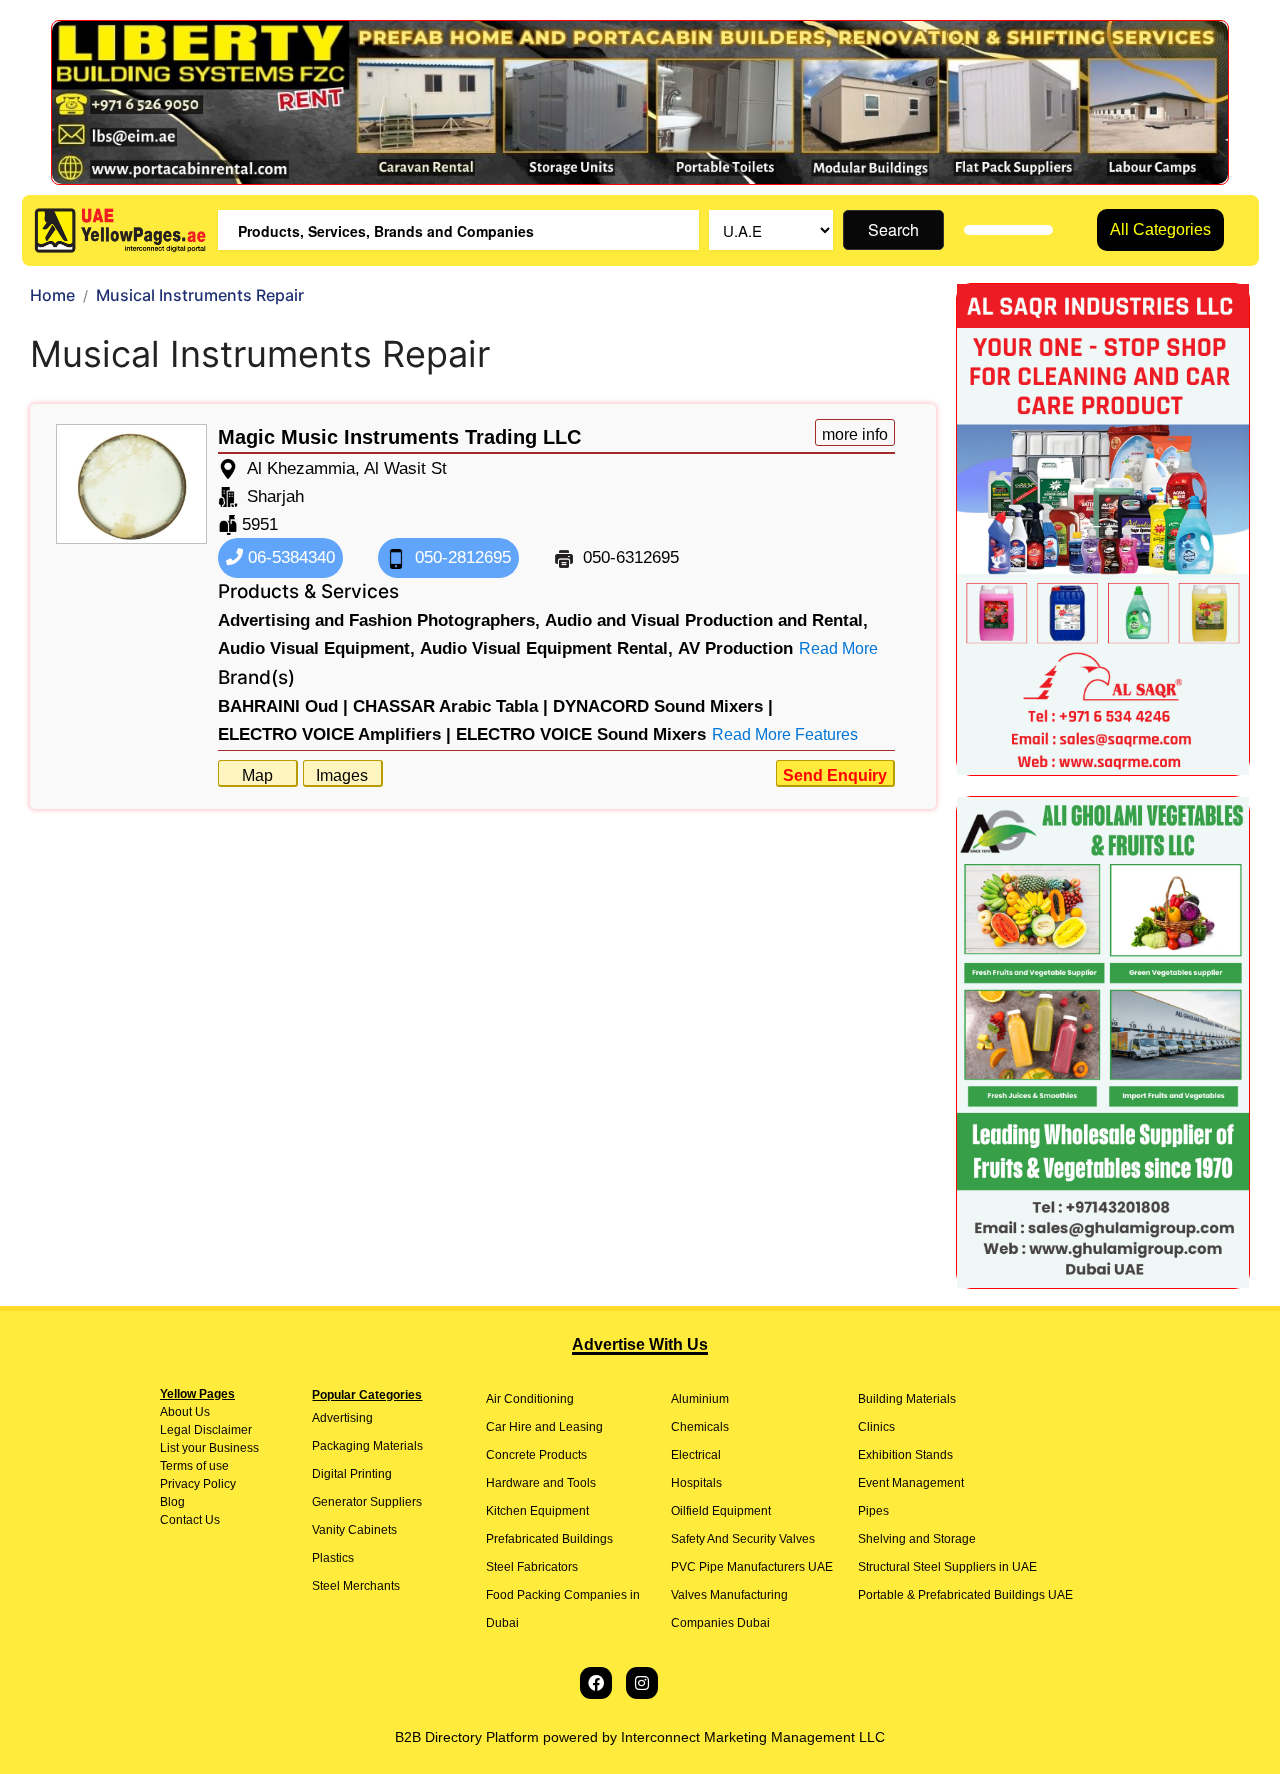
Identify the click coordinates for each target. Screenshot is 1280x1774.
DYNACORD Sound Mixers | (663, 706)
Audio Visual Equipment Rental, (546, 648)
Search (893, 229)
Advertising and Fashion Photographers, (379, 620)
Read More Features (785, 734)
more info (855, 434)
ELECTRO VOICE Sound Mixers (581, 734)
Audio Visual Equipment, (316, 648)
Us (201, 1412)
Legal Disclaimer (206, 1430)
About (176, 1412)
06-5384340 (289, 557)
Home (52, 295)
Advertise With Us (640, 1344)
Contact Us (190, 1520)
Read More (838, 648)
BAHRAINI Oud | (283, 706)
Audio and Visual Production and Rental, (706, 620)
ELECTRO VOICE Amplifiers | (334, 734)
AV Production (735, 648)
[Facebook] (596, 1683)
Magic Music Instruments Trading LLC (399, 437)
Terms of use (194, 1466)
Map (257, 775)
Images (342, 775)
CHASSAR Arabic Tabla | (450, 706)
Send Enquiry (835, 775)
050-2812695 (460, 557)
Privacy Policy (198, 1484)
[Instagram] (642, 1683)
